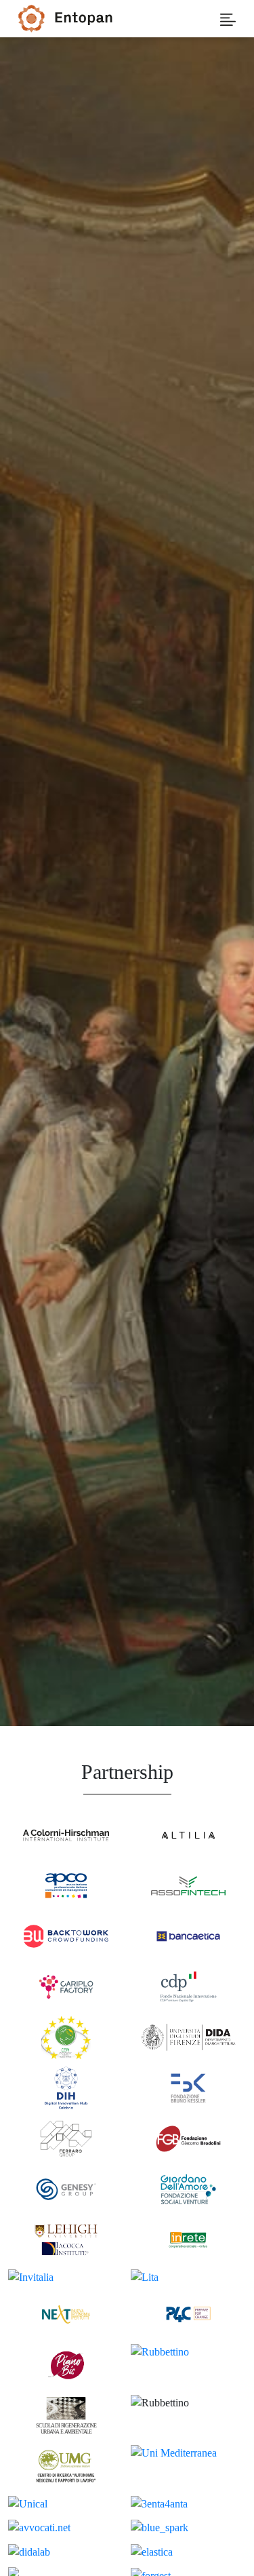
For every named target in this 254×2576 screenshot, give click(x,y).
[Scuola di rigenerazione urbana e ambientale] (66, 2416)
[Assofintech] (189, 1885)
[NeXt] (66, 2314)
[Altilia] (189, 1835)
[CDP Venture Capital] (189, 1986)
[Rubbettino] (189, 2365)
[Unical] (66, 2504)
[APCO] (66, 1885)
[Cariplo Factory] (66, 1986)
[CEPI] (66, 2038)
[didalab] (66, 2551)
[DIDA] (189, 2038)
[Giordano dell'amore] (189, 2189)
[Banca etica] (189, 1936)
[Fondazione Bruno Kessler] (189, 2089)
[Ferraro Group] (66, 2138)
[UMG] (66, 2466)
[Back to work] (66, 1936)
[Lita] (189, 2277)
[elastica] (189, 2551)
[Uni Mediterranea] (189, 2466)
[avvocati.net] (66, 2527)
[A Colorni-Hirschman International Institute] (66, 1835)
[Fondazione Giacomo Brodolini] (189, 2138)
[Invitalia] (66, 2277)
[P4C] (189, 2314)
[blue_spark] (189, 2527)
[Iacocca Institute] (66, 2240)
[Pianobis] (66, 2365)
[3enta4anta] (189, 2504)
